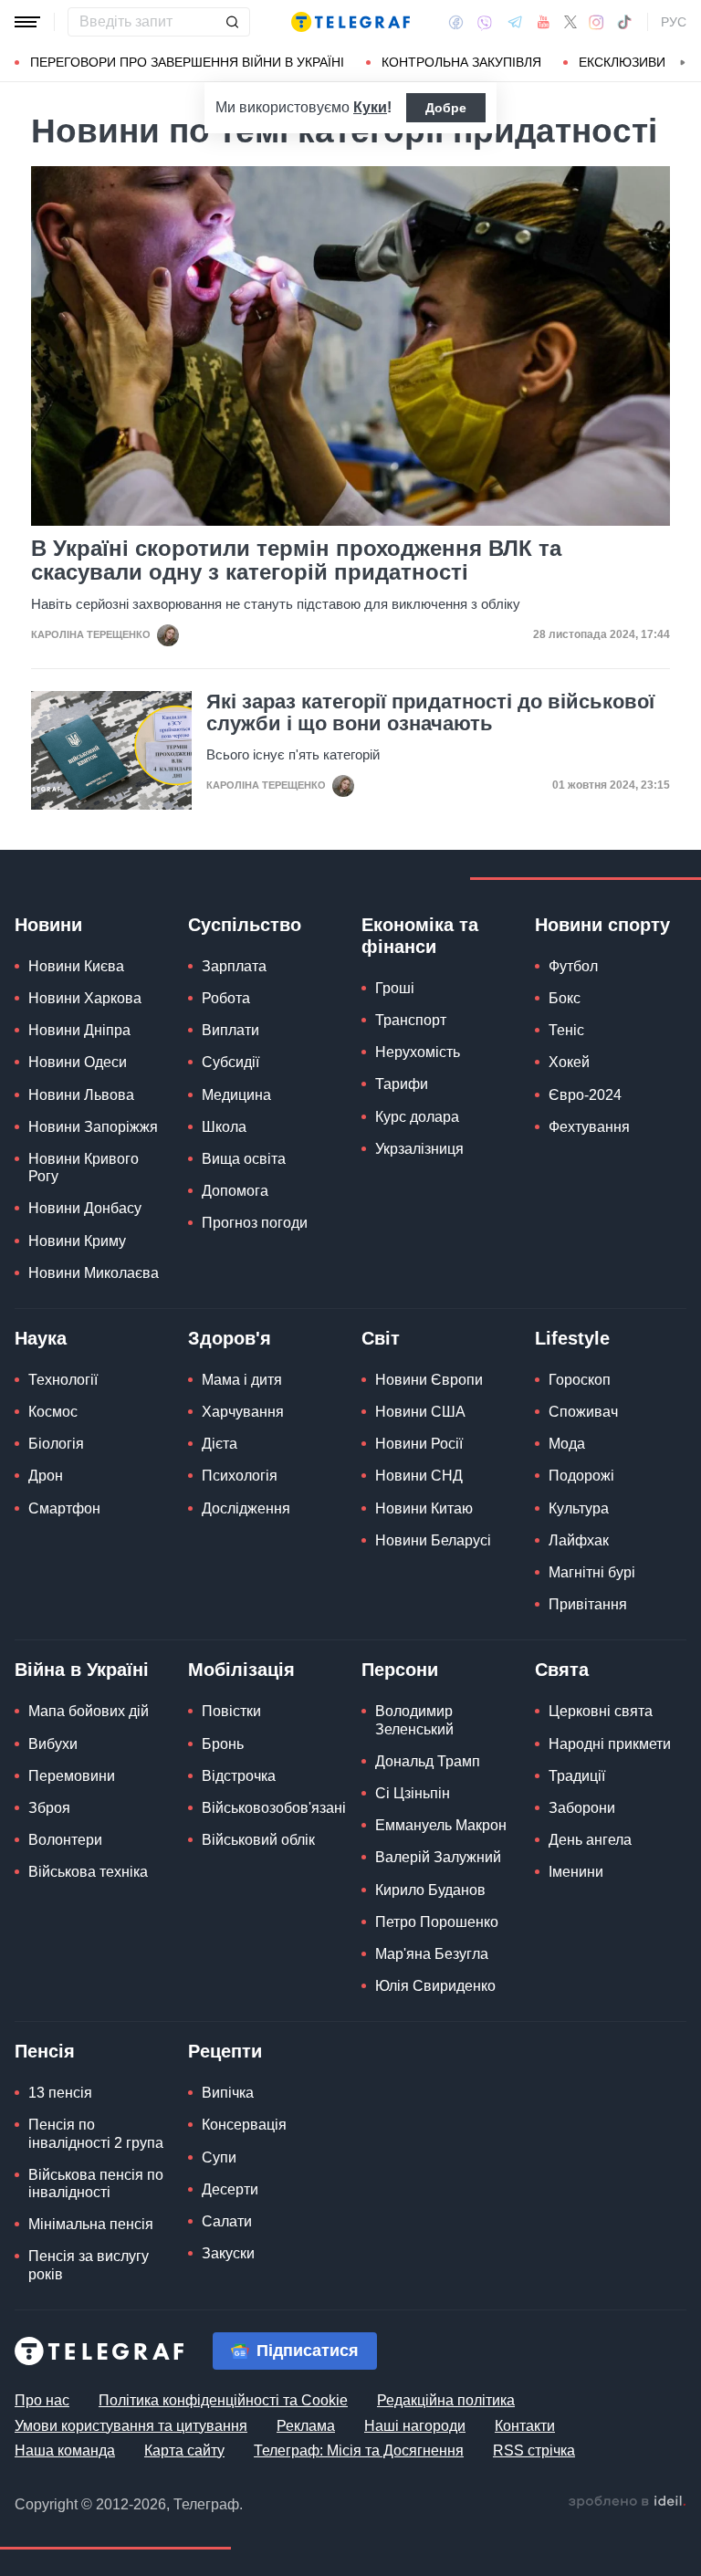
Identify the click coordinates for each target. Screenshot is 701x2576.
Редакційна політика (446, 2400)
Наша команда (65, 2450)
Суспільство (245, 925)
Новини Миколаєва (94, 1273)
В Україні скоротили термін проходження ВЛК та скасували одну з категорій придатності (296, 560)
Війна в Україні (82, 1670)
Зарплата (234, 966)
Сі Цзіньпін (413, 1793)
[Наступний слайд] (683, 63)
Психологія (240, 1476)
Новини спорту (602, 925)
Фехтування (589, 1127)
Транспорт (411, 1020)
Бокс (565, 998)
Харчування (243, 1412)
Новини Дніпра (79, 1030)
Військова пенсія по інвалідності (96, 2183)
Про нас (42, 2400)
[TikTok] (624, 22)
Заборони (582, 1808)
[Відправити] (232, 22)
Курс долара (417, 1117)
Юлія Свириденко (435, 1986)
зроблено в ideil (627, 2502)
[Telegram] (515, 22)
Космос (53, 1412)
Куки (370, 107)
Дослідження (246, 1508)
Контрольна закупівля (461, 62)
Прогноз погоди (255, 1223)
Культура (579, 1508)
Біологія (56, 1444)
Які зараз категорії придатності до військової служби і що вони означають (430, 713)
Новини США (420, 1412)
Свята (562, 1670)
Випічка (228, 2093)
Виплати (230, 1030)
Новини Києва (76, 966)
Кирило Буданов (430, 1890)
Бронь (223, 1744)
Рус (674, 22)
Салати (227, 2221)
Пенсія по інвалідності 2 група (96, 2133)
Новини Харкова (85, 998)
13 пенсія (60, 2093)
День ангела (590, 1840)
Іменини (576, 1872)
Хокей (569, 1062)
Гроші (395, 988)
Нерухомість (418, 1052)
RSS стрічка (534, 2450)
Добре (446, 108)
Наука (41, 1338)
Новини (48, 925)
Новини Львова (81, 1095)
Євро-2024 (585, 1095)
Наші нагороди (415, 2426)
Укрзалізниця (419, 1149)
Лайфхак (579, 1540)
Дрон (46, 1476)
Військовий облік (258, 1840)
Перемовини (72, 1776)
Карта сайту (184, 2450)
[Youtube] (544, 22)
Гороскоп (580, 1380)
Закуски (228, 2253)
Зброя (49, 1808)
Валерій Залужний (438, 1857)
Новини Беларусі (433, 1540)
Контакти (525, 2426)
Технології (63, 1380)
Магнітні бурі (592, 1572)
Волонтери (65, 1840)
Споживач (583, 1412)
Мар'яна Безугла (432, 1954)
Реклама (306, 2426)
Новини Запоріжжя (93, 1127)
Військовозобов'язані (274, 1808)
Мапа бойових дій (89, 1711)
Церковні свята (601, 1711)
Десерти (230, 2189)
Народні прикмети (610, 1744)
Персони (400, 1670)
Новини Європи (429, 1380)
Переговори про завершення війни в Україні (187, 62)
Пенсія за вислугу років (89, 2265)
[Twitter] (570, 22)
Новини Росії (419, 1444)
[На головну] (350, 22)
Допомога (235, 1191)
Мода (567, 1444)
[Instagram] (596, 22)
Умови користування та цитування (131, 2426)
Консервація (244, 2125)
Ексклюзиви (622, 62)
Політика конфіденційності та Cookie (223, 2400)
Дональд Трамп (428, 1761)
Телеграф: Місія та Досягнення (359, 2450)
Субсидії (230, 1062)
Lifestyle (572, 1338)
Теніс (566, 1030)
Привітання (588, 1604)
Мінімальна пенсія (91, 2224)
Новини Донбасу (85, 1208)
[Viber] (485, 22)
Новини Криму (77, 1241)
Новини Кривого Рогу (84, 1168)
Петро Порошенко (437, 1922)
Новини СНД (419, 1476)
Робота (226, 998)
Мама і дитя (242, 1380)
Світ (381, 1338)
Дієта (220, 1444)
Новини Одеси (78, 1062)
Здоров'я (230, 1338)
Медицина (236, 1095)
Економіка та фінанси (420, 936)
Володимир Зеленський (414, 1720)
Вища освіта (244, 1159)
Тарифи (402, 1084)
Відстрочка (239, 1776)
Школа (224, 1127)
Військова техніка (88, 1872)
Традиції (577, 1776)
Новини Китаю (424, 1508)
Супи (219, 2157)
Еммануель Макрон (441, 1825)
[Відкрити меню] (27, 22)
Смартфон (64, 1508)
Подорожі (581, 1476)
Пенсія (45, 2051)
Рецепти (225, 2051)
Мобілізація (241, 1670)
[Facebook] (456, 22)
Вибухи (53, 1744)
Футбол (573, 966)
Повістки (231, 1711)
